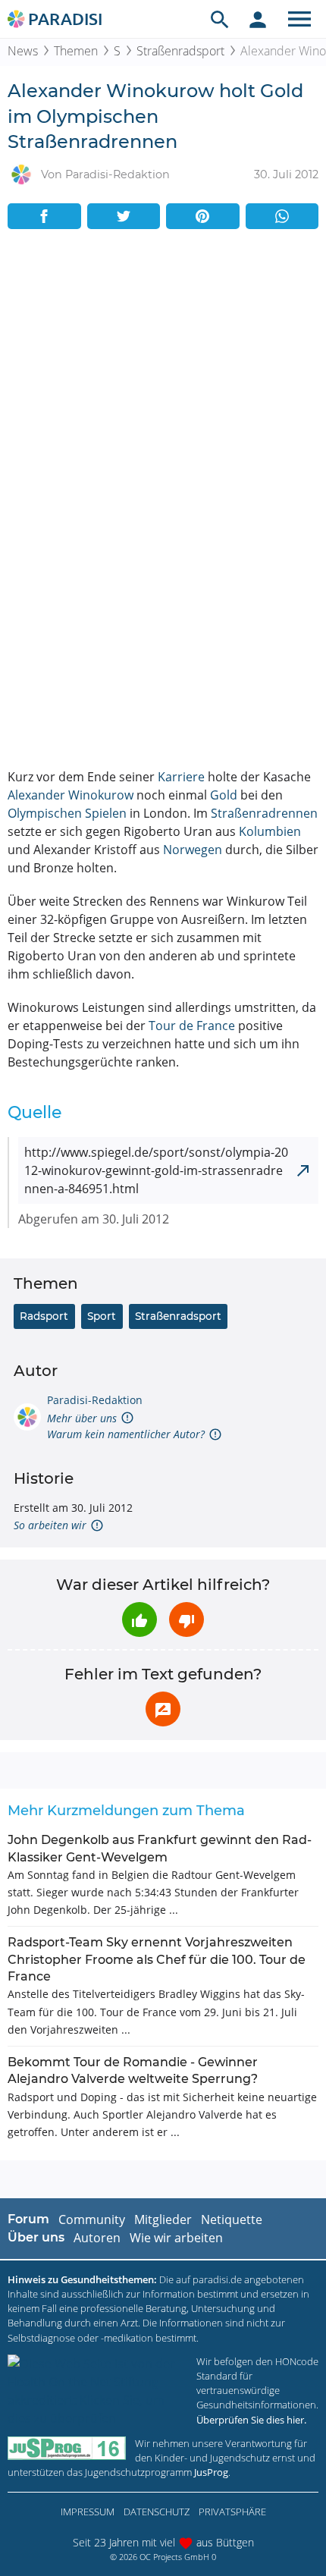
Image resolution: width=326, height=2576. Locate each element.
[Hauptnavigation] (299, 19)
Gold (224, 795)
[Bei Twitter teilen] (124, 216)
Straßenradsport (180, 51)
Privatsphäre (232, 2512)
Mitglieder (163, 2219)
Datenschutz (157, 2512)
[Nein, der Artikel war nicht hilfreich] (187, 1619)
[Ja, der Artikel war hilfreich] (139, 1619)
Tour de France (192, 1026)
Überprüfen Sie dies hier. (251, 2420)
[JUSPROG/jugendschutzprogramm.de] (67, 2448)
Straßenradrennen (264, 813)
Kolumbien (270, 831)
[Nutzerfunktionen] (258, 19)
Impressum (88, 2512)
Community (92, 2219)
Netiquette (232, 2219)
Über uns (36, 2237)
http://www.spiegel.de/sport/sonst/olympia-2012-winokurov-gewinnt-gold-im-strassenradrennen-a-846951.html (156, 1170)
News (23, 51)
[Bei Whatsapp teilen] (282, 216)
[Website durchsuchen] (220, 19)
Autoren (97, 2238)
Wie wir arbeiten (176, 2238)
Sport (102, 1316)
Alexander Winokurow (71, 795)
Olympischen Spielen (67, 813)
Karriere (181, 777)
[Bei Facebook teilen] (44, 216)
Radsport (44, 1316)
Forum (28, 2219)
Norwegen (193, 850)
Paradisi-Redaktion (95, 1400)
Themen (76, 51)
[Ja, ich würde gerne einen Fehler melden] (163, 1709)
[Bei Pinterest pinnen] (203, 216)
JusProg (211, 2472)
